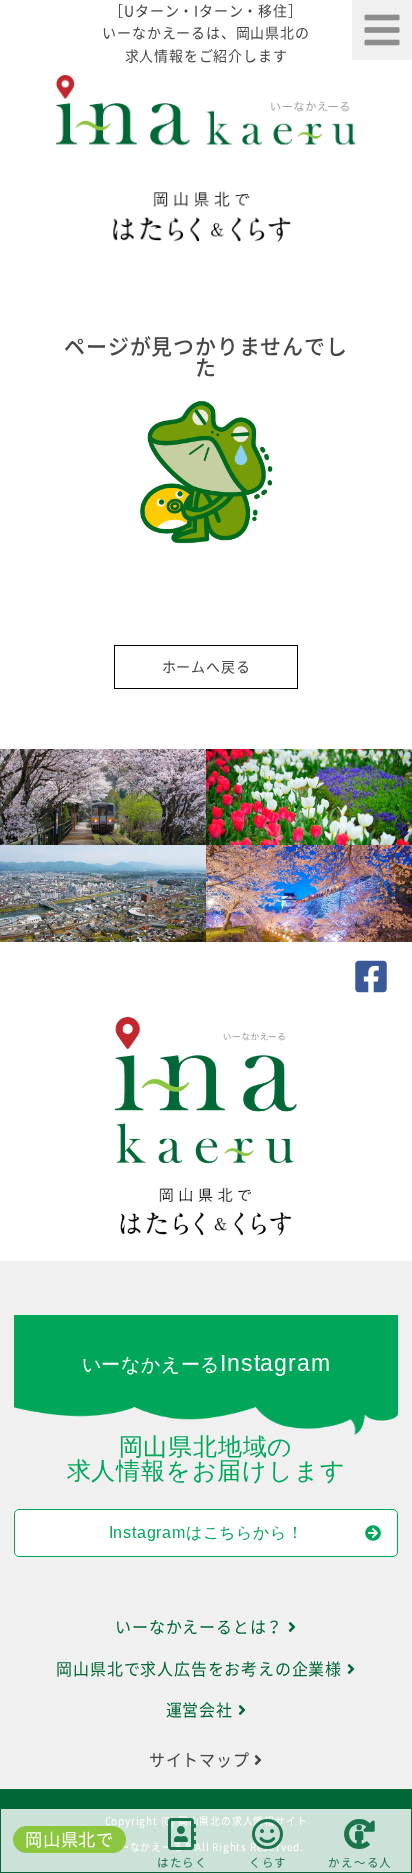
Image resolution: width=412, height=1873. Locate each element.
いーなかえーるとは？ (201, 1627)
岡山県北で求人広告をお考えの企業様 (201, 1669)
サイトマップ (202, 1760)
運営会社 (202, 1710)
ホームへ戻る (206, 667)
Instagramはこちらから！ (206, 1532)
